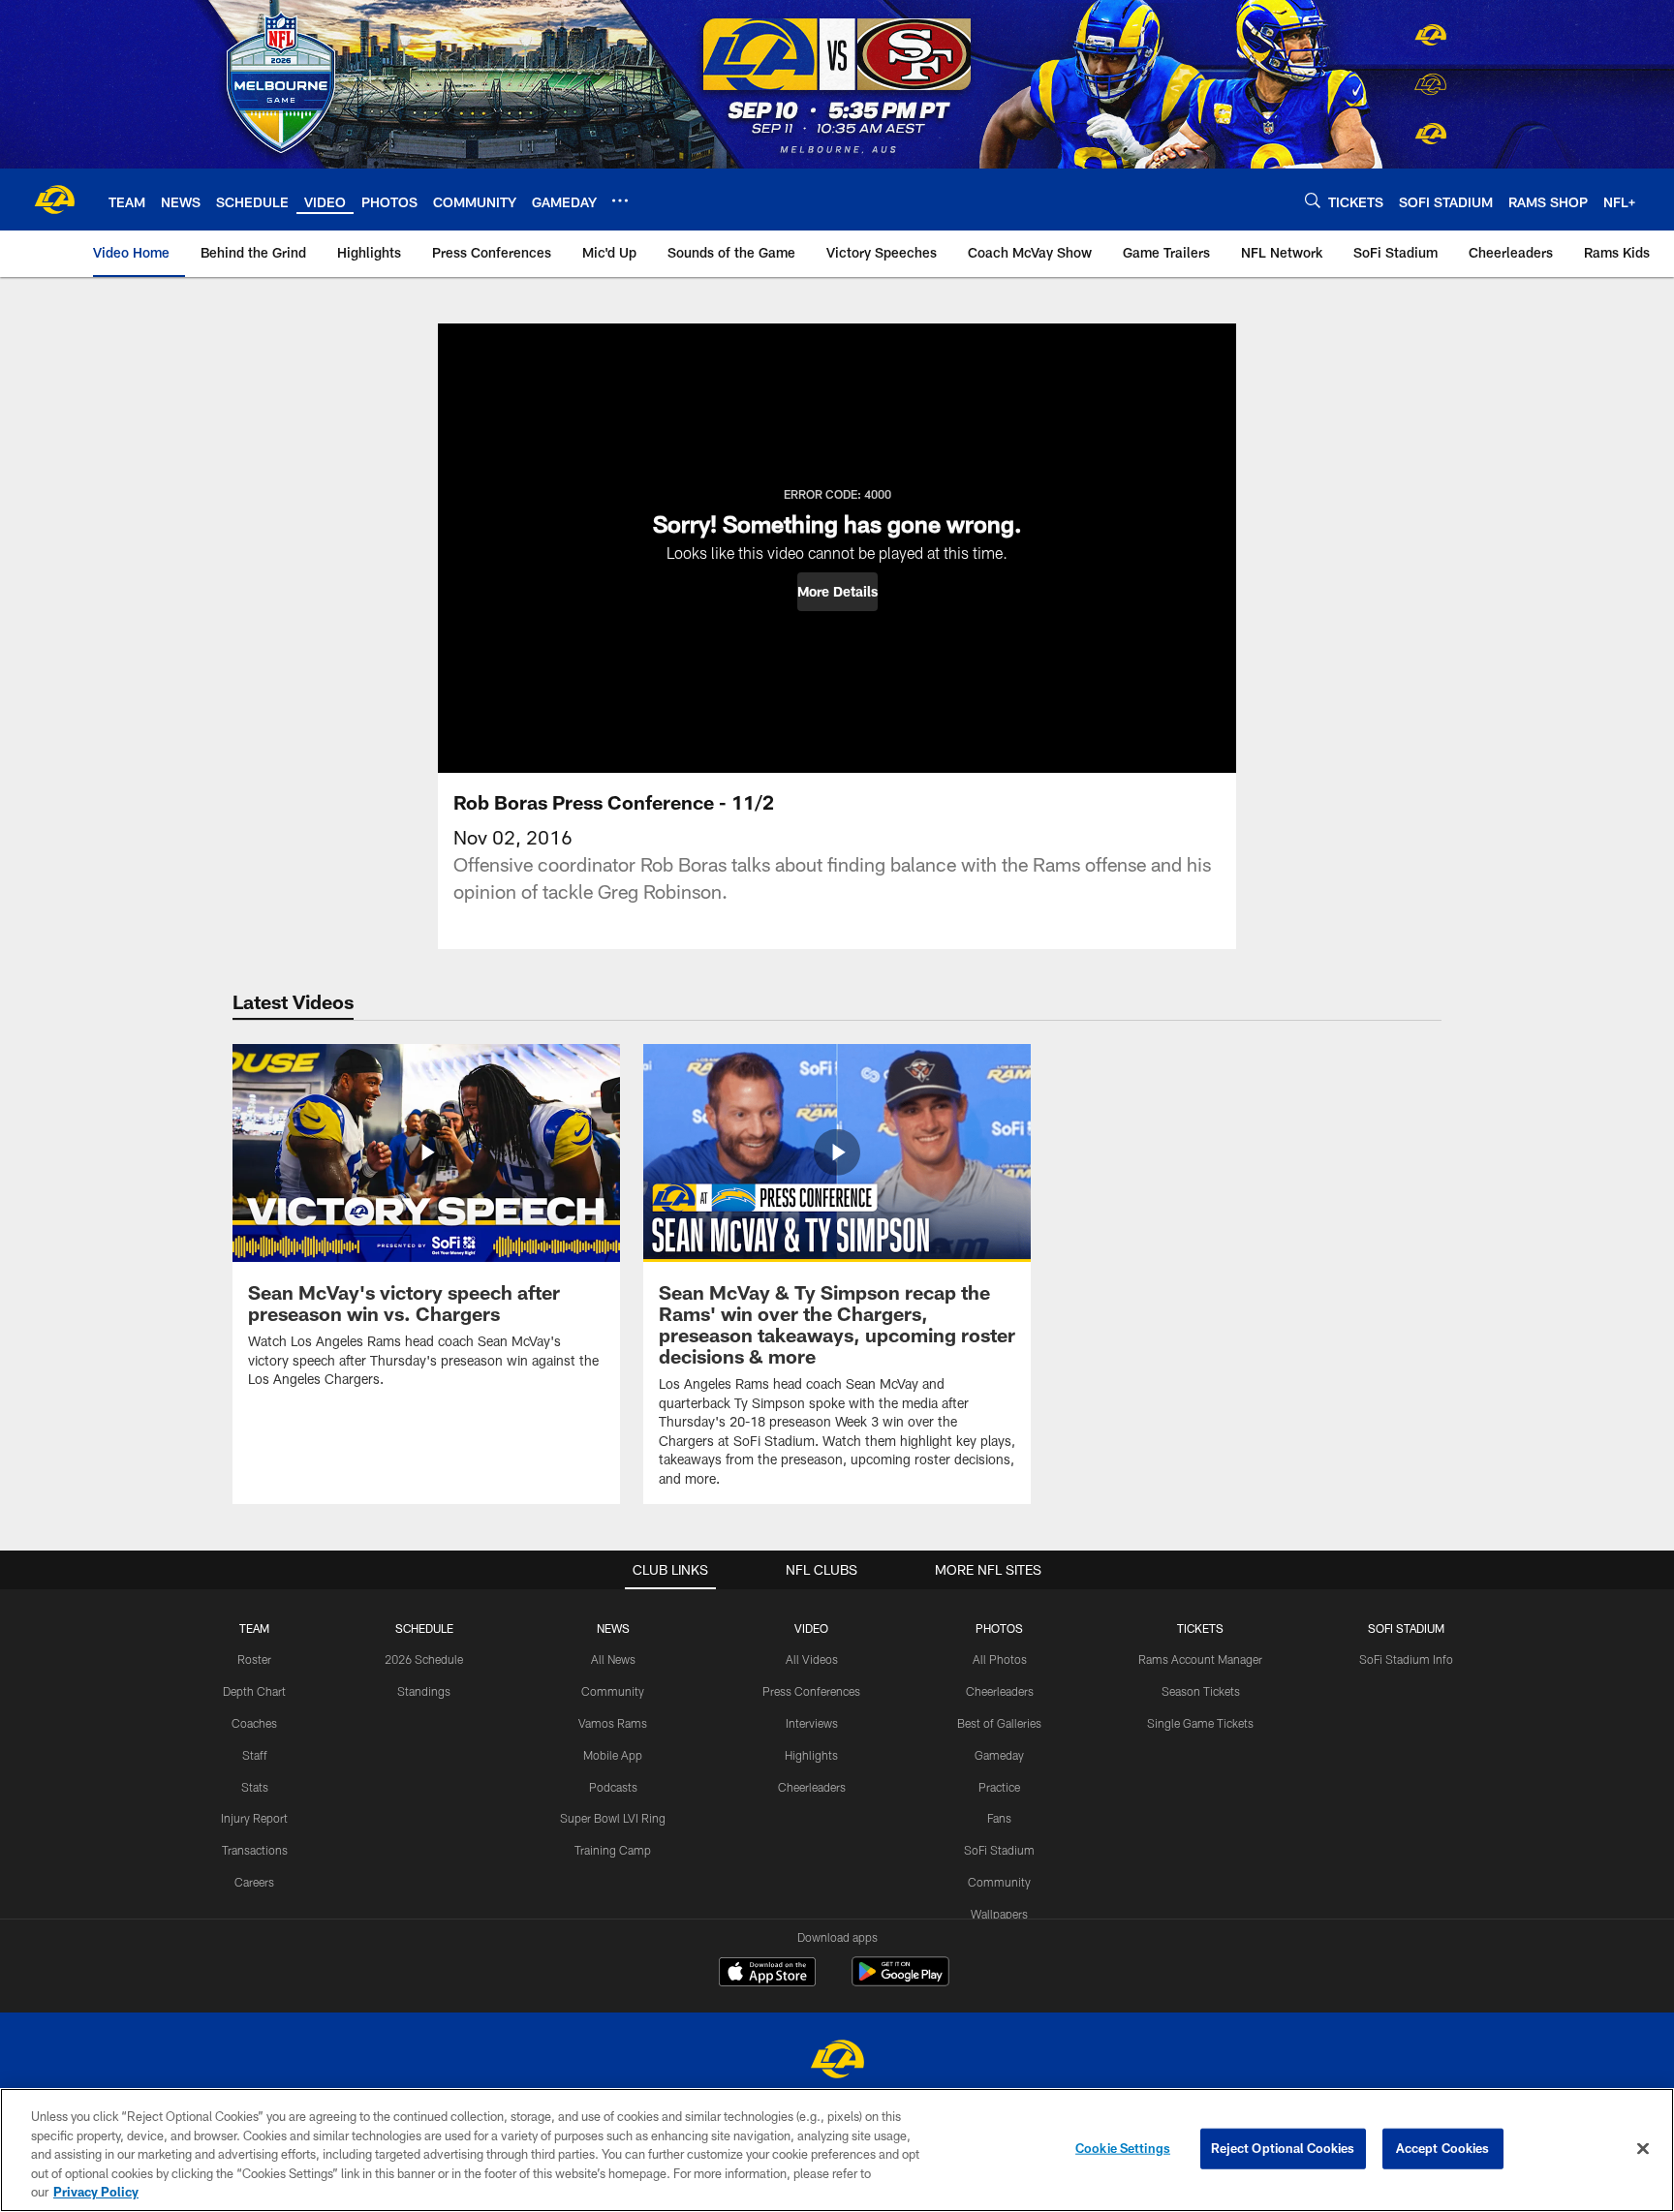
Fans (999, 1818)
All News (613, 1659)
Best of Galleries (999, 1723)
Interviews (812, 1723)
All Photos (1000, 1659)
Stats (255, 1787)
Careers (254, 1882)
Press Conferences (811, 1691)
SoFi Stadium (999, 1850)
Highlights (811, 1755)
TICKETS (1200, 1628)
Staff (255, 1755)
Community (613, 1691)
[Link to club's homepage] (54, 200)
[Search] (1313, 200)
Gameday (999, 1755)
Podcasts (613, 1787)
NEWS (613, 1628)
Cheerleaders (812, 1787)
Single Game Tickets (1200, 1723)
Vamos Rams (613, 1723)
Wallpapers (999, 1914)
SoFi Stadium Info (1406, 1659)
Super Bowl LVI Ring (613, 1818)
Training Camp (613, 1850)
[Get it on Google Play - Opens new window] (900, 1981)
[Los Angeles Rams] (837, 2061)
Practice (999, 1787)
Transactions (255, 1850)
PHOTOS (999, 1628)
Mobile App (613, 1755)
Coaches (254, 1723)
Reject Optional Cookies (1283, 2148)
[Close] (1643, 2149)
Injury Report (254, 1818)
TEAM (254, 1628)
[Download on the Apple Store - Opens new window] (767, 1974)
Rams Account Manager (1200, 1659)
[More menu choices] (620, 200)
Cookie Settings (1123, 2148)
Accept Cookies (1443, 2148)
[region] (837, 2150)
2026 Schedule (424, 1659)
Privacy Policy (96, 2192)
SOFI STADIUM (1406, 1628)
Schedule (424, 1628)
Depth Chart (254, 1691)
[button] (837, 592)
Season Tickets (1201, 1691)
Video (811, 1628)
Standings (424, 1691)
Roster (254, 1659)
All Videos (812, 1659)
